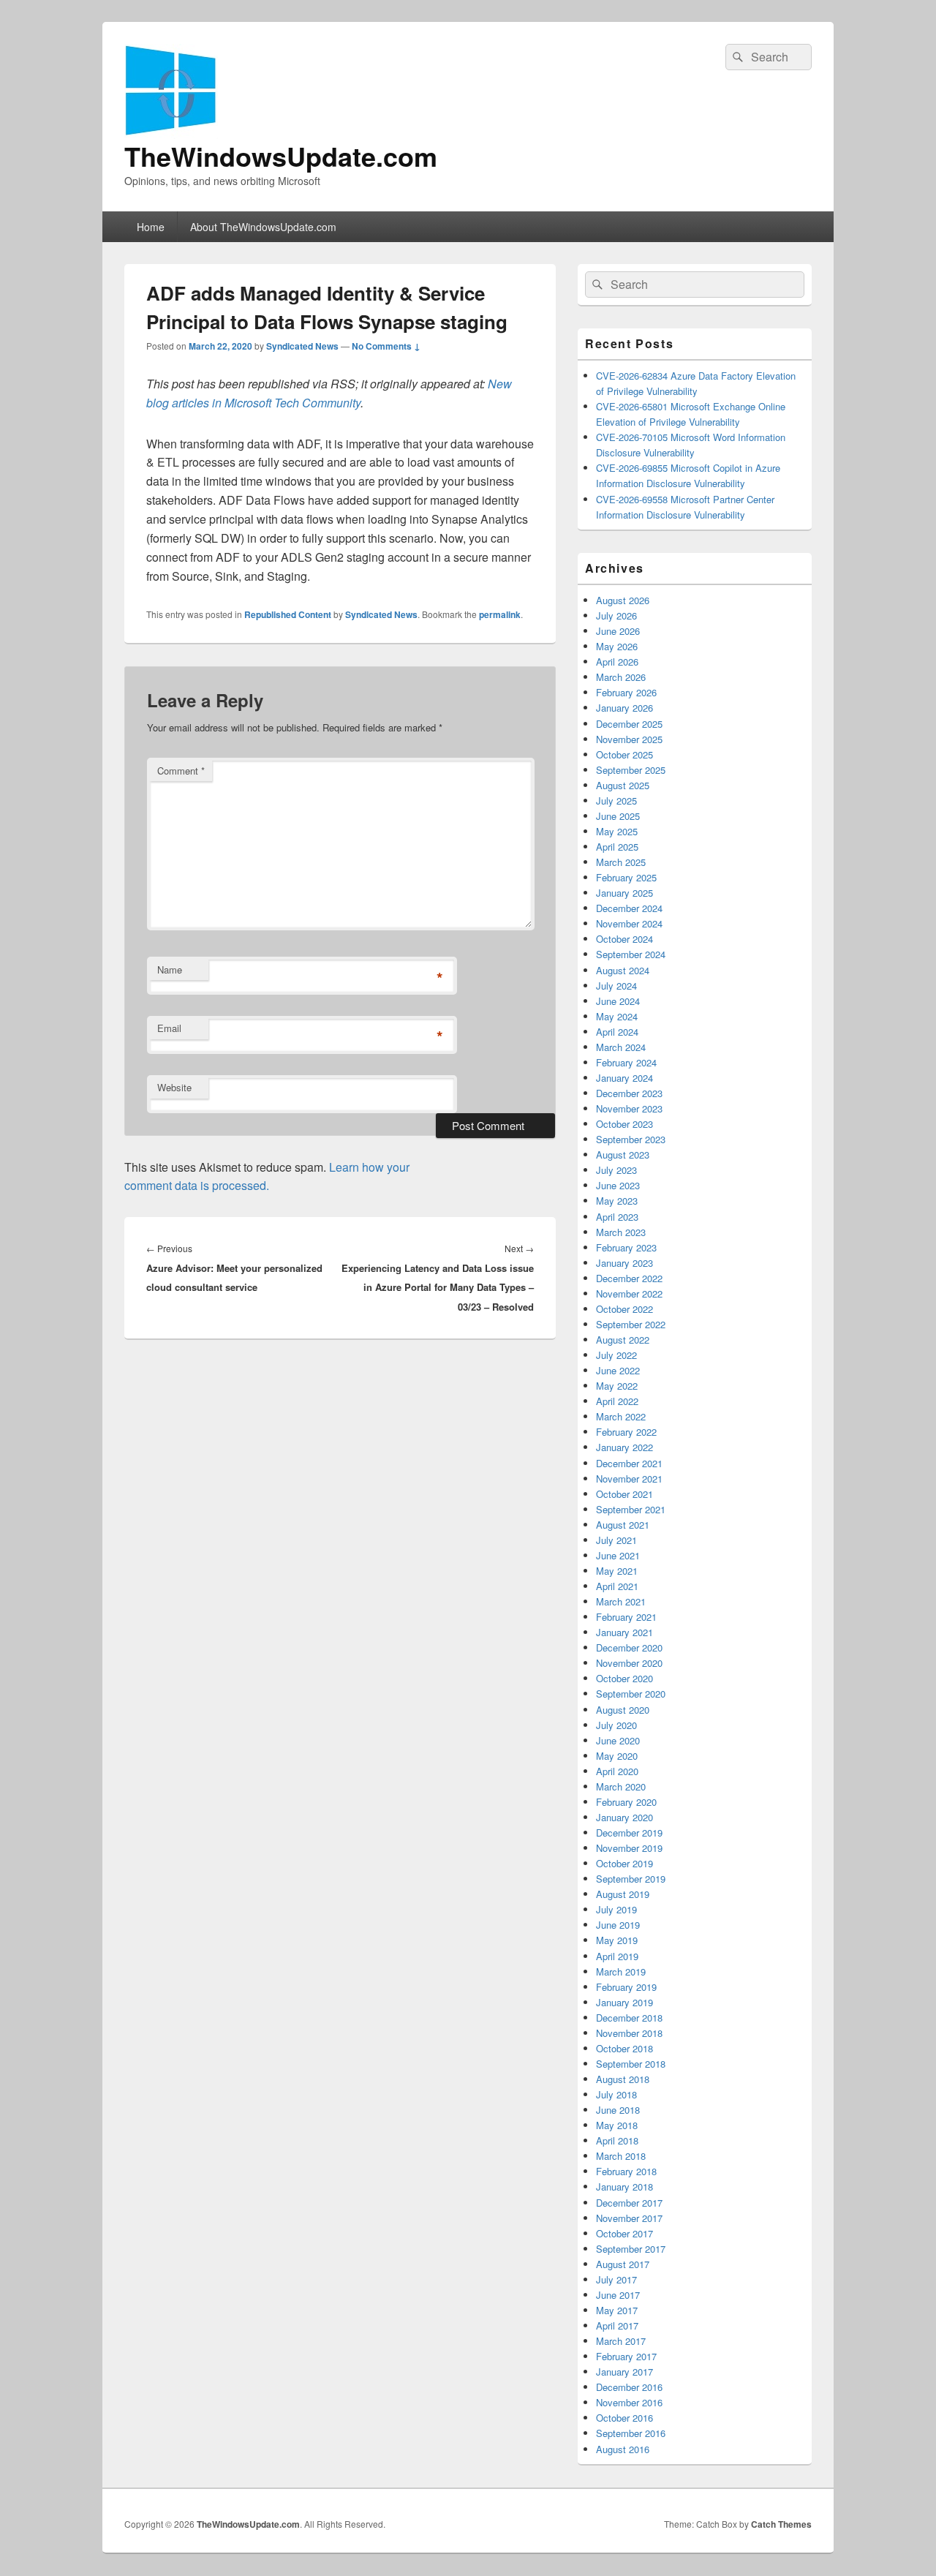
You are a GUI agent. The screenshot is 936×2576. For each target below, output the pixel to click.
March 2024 (621, 1047)
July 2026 (616, 615)
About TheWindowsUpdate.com (263, 227)
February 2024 (626, 1062)
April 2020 (617, 1771)
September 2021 (631, 1509)
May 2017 (617, 2310)
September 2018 (631, 2064)
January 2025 (624, 893)
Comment (181, 771)
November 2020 (629, 1663)
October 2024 (624, 939)
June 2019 (618, 1925)
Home (151, 227)
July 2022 (616, 1355)
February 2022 (626, 1432)
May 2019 (617, 1940)
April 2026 (617, 662)
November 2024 (629, 923)
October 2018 (624, 2048)
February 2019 (626, 1987)
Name (170, 969)
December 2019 (629, 1833)
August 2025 (623, 785)
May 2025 (617, 831)
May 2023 (617, 1201)
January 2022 (624, 1447)
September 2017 (631, 2249)
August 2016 (623, 2449)
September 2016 (631, 2433)
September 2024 (631, 954)
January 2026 (624, 708)
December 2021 (629, 1463)
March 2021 (621, 1601)
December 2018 (629, 2018)
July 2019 (616, 1909)
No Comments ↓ (386, 346)
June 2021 (618, 1555)
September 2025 (631, 770)
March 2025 (621, 862)
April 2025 (617, 847)
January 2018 (624, 2187)
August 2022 (623, 1340)
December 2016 (629, 2387)
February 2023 (626, 1247)
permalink (500, 614)
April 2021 (617, 1586)
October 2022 (624, 1309)
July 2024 (616, 986)
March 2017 (621, 2341)
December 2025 (629, 724)
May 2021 (617, 1571)
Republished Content (288, 614)
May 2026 (617, 646)
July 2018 (616, 2094)
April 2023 (617, 1217)
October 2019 (624, 1863)
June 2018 (618, 2110)
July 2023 (616, 1170)
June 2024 (618, 1001)
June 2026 (618, 631)
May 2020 (617, 1756)
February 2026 (626, 692)
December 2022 (629, 1278)
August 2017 (623, 2264)
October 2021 (624, 1494)
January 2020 (624, 1817)
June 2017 (618, 2295)
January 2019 (624, 2002)
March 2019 (621, 1971)
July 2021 (616, 1540)
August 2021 (623, 1525)
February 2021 (626, 1617)
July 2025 (616, 801)
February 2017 (626, 2356)
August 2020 (623, 1710)
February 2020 (626, 1802)
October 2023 (624, 1124)
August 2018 (623, 2079)
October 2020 (624, 1678)
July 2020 (616, 1725)
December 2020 (629, 1647)
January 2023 (624, 1263)
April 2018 (617, 2140)
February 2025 (626, 877)
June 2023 (618, 1185)
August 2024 (623, 970)
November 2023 (629, 1108)
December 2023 (629, 1093)
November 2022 (629, 1293)
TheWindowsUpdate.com (281, 156)
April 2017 (617, 2325)
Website (174, 1087)
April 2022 (617, 1401)
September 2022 (631, 1324)
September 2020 (631, 1694)
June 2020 (618, 1740)
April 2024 (617, 1032)
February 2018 (626, 2171)
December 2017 (629, 2203)
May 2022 (617, 1386)
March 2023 (621, 1232)
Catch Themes (781, 2524)
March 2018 (621, 2156)
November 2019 (629, 1848)
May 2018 (617, 2125)
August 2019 (623, 1894)
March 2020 (621, 1786)
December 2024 (629, 908)
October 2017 (624, 2233)
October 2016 (624, 2418)
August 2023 (623, 1155)
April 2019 (617, 1956)
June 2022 (618, 1370)
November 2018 (629, 2033)
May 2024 (617, 1016)
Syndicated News (302, 346)
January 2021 (624, 1632)
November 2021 (629, 1479)
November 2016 (629, 2402)
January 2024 (624, 1078)
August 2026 (623, 600)
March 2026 (621, 677)
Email (169, 1028)
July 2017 (616, 2279)
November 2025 (629, 739)
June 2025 (618, 816)
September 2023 (631, 1139)
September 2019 (631, 1879)
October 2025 (624, 754)
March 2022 (621, 1416)
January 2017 (624, 2372)
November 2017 (629, 2218)
